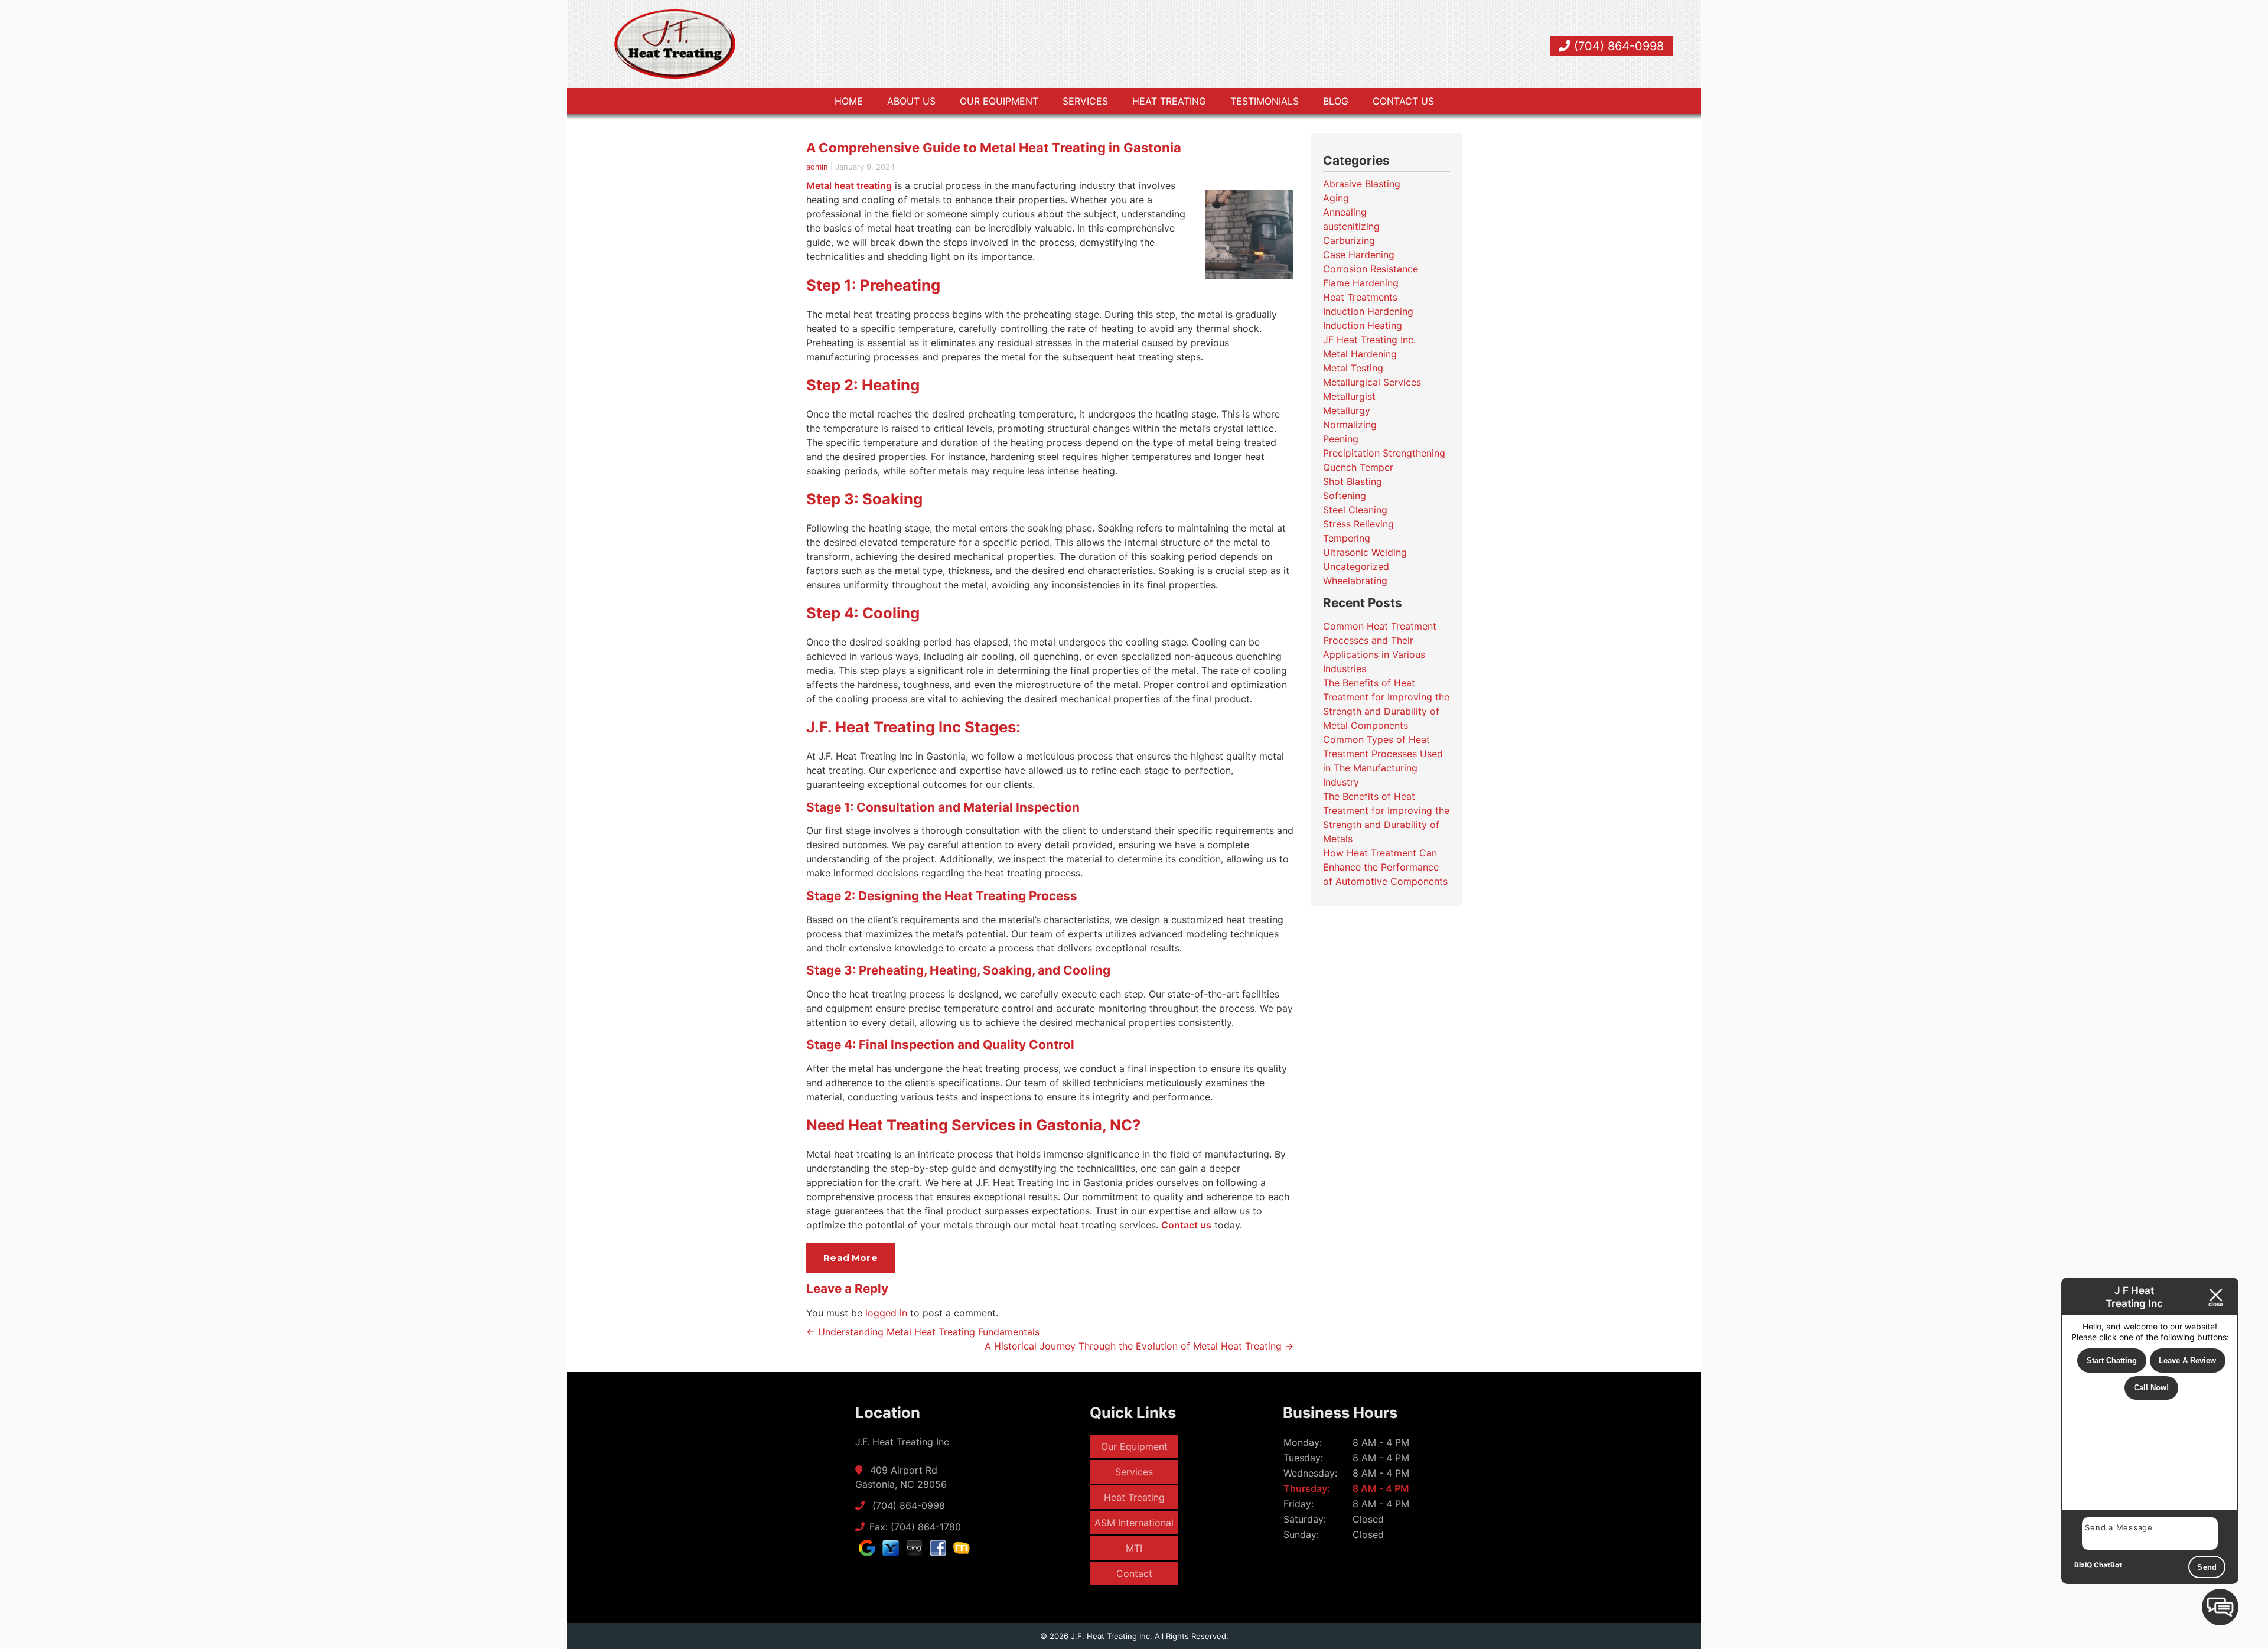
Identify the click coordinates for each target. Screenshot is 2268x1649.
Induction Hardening (1368, 311)
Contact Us (1403, 101)
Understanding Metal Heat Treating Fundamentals (923, 1332)
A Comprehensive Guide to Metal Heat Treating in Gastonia (994, 148)
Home (849, 101)
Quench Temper (1358, 467)
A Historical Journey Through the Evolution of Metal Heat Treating (1139, 1346)
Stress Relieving (1358, 524)
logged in (886, 1313)
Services (1085, 101)
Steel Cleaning (1355, 510)
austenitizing (1351, 226)
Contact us (1186, 1225)
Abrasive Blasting (1362, 184)
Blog (1336, 101)
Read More (850, 1258)
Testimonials (1265, 101)
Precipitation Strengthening (1384, 453)
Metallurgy (1347, 410)
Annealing (1345, 212)
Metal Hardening (1360, 354)
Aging (1336, 198)
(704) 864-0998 (1617, 46)
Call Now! (2151, 1388)
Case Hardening (1359, 255)
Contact (1134, 1573)
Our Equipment (999, 101)
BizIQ (2083, 1565)
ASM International (1134, 1523)
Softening (1345, 496)
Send (2207, 1567)
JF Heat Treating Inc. (1369, 340)
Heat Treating (1169, 101)
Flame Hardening (1361, 283)
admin (817, 167)
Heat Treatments (1360, 297)
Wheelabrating (1355, 581)
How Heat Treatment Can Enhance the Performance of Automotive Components (1385, 867)
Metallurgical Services (1372, 382)
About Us (911, 101)
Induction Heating (1363, 325)
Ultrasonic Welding (1365, 552)
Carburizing (1349, 240)
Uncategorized (1356, 566)
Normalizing (1350, 425)
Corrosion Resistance (1371, 269)
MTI (1134, 1548)
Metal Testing (1353, 368)
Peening (1341, 439)
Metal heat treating (849, 185)
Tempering (1347, 538)
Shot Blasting (1353, 481)
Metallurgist (1349, 396)
